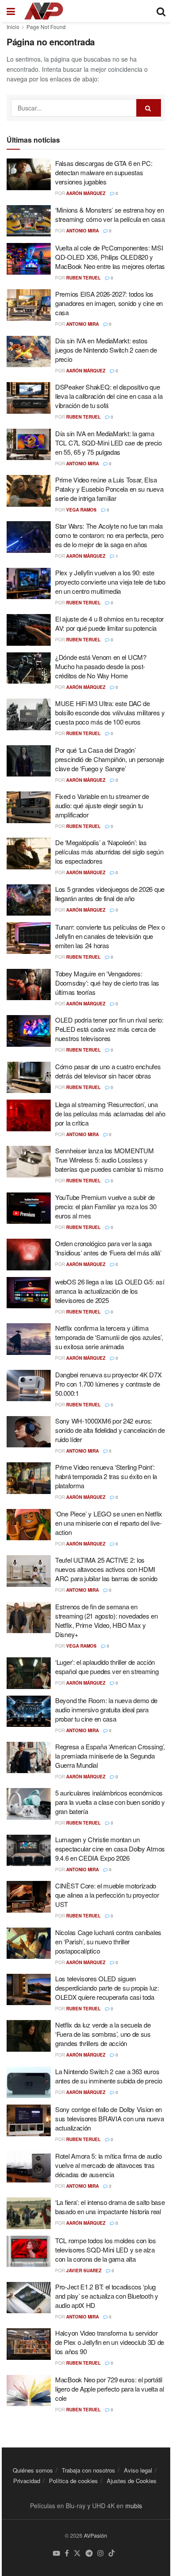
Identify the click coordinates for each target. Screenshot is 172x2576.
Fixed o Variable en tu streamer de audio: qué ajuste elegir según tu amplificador (102, 805)
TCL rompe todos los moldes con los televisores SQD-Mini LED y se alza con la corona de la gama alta (106, 2250)
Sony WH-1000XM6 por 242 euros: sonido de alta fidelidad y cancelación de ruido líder (110, 1430)
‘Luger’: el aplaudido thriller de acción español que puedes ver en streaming (107, 1667)
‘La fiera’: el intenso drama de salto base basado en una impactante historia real (110, 2207)
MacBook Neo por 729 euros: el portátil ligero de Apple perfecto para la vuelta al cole (109, 2389)
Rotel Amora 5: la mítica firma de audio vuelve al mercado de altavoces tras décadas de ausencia (108, 2165)
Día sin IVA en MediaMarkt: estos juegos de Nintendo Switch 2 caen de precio (106, 350)
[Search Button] (149, 108)
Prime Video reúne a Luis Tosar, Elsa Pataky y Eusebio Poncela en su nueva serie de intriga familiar (109, 489)
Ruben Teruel (83, 278)
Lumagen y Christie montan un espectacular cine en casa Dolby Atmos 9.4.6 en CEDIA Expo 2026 (110, 1849)
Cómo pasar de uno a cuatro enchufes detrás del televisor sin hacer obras (108, 1071)
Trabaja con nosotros (88, 2470)
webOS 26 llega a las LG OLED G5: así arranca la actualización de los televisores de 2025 (110, 1291)
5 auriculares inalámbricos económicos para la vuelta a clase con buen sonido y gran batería (110, 1802)
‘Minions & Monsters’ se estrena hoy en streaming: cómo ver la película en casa (110, 214)
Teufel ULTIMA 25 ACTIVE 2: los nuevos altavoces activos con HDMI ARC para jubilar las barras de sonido (106, 1569)
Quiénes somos (33, 2470)
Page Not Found (46, 27)
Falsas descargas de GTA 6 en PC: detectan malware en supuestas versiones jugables (104, 172)
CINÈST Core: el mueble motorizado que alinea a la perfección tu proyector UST (107, 1895)
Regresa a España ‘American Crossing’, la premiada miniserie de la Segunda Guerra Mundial (110, 1756)
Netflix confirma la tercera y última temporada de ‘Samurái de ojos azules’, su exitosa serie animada (109, 1337)
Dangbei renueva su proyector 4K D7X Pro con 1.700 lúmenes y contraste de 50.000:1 (108, 1384)
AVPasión (95, 2535)
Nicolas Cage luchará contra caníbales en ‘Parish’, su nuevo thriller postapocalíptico (108, 1941)
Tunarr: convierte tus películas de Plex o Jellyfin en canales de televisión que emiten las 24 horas (110, 936)
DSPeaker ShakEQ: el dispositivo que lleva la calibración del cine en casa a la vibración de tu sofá (109, 396)
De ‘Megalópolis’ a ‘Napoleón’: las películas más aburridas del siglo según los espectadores (109, 852)
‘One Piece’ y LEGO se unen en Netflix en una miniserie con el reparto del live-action (109, 1523)
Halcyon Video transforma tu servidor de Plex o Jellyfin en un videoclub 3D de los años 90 (110, 2342)
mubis (134, 2506)
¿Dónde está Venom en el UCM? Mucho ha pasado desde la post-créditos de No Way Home (101, 666)
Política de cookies (73, 2481)
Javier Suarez (84, 2271)
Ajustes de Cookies (132, 2481)
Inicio (13, 27)
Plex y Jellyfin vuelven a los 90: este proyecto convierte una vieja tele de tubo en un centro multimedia (110, 582)
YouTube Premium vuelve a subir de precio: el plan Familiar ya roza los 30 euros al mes (106, 1206)
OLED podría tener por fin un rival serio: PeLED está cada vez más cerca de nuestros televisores (109, 1029)
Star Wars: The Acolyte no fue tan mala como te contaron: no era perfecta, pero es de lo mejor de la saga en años (109, 535)
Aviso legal (138, 2470)
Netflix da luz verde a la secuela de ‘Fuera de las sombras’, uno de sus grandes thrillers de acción (103, 2034)
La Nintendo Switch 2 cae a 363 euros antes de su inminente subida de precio (109, 2076)
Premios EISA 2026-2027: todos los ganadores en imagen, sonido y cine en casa (109, 303)
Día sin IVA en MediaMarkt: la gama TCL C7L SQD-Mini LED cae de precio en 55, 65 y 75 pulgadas (108, 443)
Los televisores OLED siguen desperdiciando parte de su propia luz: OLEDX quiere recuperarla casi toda (107, 1988)
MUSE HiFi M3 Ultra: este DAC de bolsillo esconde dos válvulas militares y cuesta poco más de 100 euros (110, 712)
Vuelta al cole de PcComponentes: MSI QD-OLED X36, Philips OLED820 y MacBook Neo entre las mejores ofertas (110, 257)
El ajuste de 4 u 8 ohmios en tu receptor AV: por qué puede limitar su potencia (109, 623)
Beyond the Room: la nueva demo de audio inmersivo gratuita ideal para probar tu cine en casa (106, 1709)
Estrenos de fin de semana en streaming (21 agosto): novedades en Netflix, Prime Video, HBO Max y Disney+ (107, 1620)
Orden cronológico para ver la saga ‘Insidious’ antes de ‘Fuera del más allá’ (108, 1248)
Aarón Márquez (86, 193)
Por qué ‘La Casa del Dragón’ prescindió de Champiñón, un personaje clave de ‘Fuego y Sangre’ (110, 759)
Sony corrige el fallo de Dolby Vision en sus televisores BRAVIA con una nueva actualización (109, 2118)
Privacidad (27, 2481)
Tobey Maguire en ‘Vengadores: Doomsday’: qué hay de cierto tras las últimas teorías (107, 983)
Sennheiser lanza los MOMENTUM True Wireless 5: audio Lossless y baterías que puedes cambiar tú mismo (109, 1160)
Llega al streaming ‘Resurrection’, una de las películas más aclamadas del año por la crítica (110, 1113)
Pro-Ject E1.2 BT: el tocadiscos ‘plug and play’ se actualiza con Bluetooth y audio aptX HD (107, 2296)
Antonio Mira (82, 231)
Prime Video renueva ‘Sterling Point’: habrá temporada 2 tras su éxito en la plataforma (106, 1476)
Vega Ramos (81, 510)
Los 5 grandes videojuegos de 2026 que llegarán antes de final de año (110, 894)
